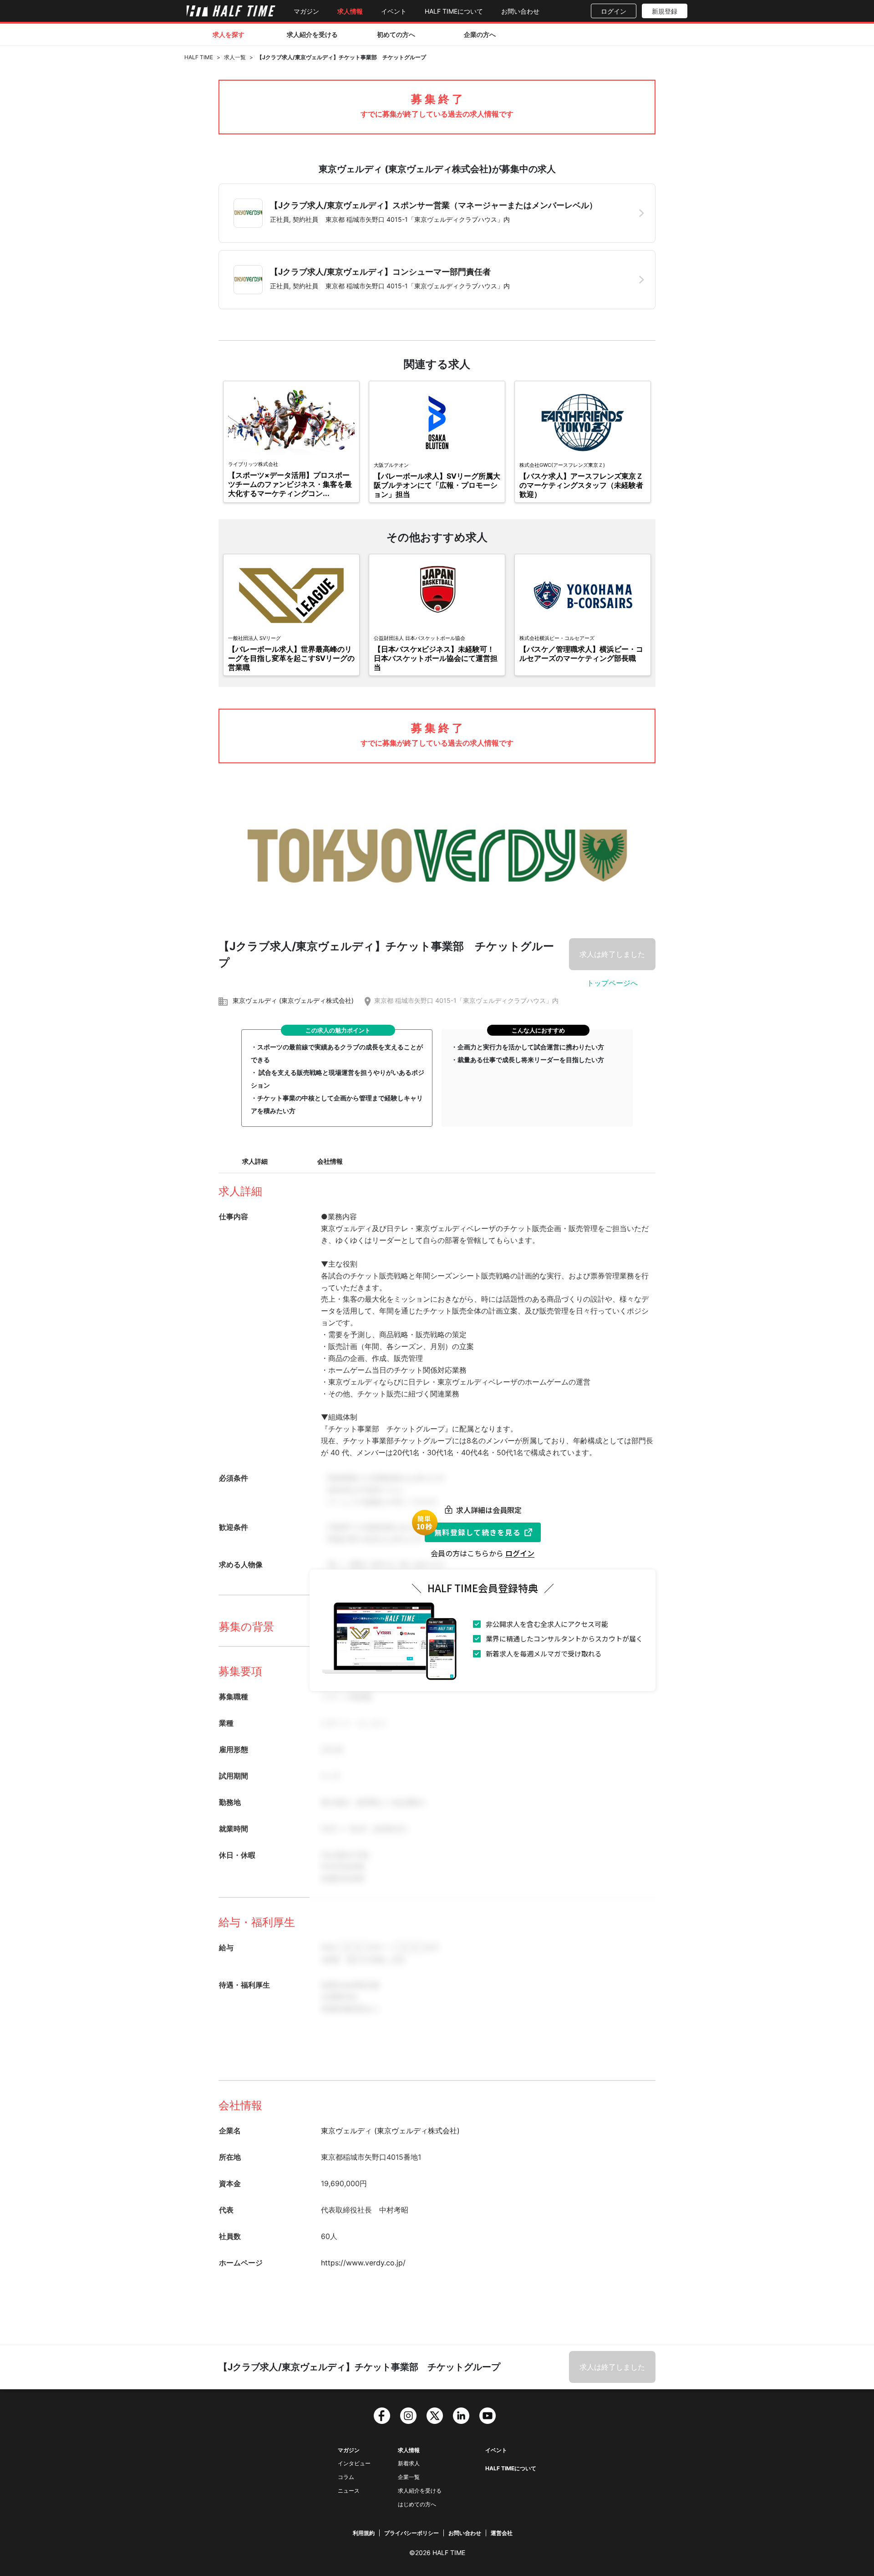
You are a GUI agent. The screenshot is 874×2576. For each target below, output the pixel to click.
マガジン (306, 11)
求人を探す (229, 34)
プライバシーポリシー (412, 2533)
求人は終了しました (612, 954)
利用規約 (364, 2533)
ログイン (614, 11)
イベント (394, 11)
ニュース (349, 2491)
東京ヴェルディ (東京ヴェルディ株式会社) (293, 1000)
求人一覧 (235, 57)
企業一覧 (409, 2477)
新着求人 (409, 2463)
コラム (346, 2477)
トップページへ (612, 983)
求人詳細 (255, 1161)
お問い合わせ (520, 11)
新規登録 (665, 11)
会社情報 (330, 1161)
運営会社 (502, 2533)
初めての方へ (396, 34)
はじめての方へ (417, 2504)
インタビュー (354, 2463)
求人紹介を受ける (312, 34)
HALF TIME (199, 57)
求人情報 (350, 11)
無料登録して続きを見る (478, 1532)
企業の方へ (480, 34)
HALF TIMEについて (454, 11)
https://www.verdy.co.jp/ (363, 2263)
